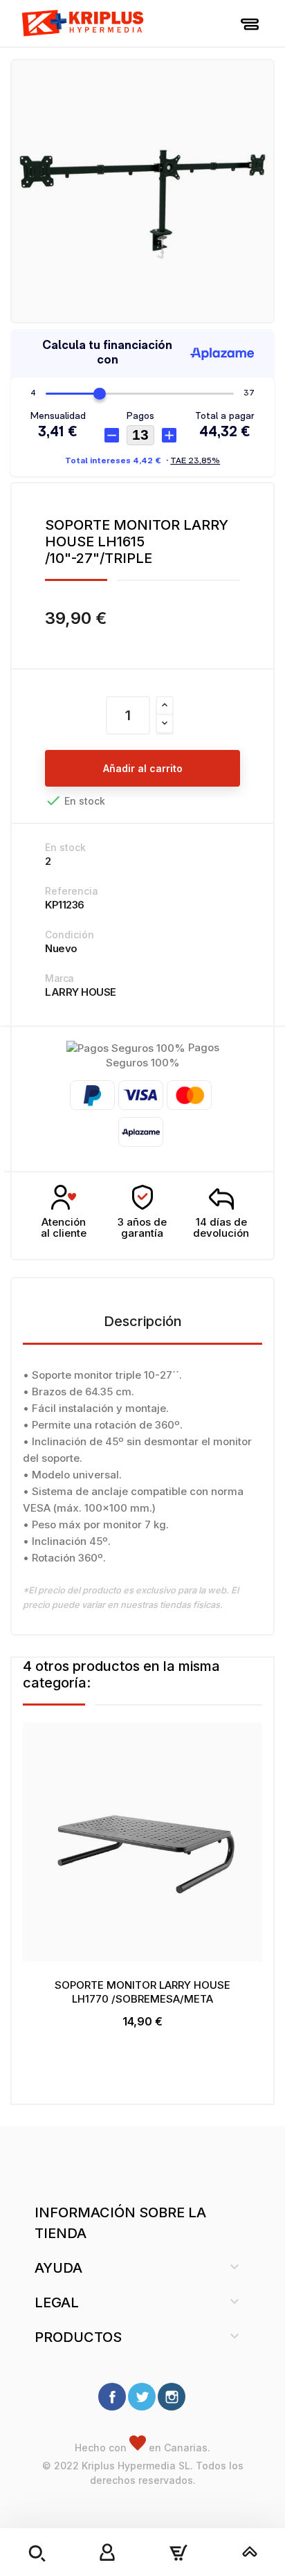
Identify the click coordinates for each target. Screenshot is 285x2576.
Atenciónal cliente (64, 1228)
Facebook (112, 2397)
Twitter (142, 2397)
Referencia (72, 891)
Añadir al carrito (143, 768)
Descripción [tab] (143, 1321)
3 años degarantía (142, 1228)
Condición (70, 934)
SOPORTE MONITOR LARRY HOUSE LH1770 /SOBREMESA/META (142, 1992)
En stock (65, 847)
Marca (59, 978)
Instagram (172, 2397)
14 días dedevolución (221, 1228)
